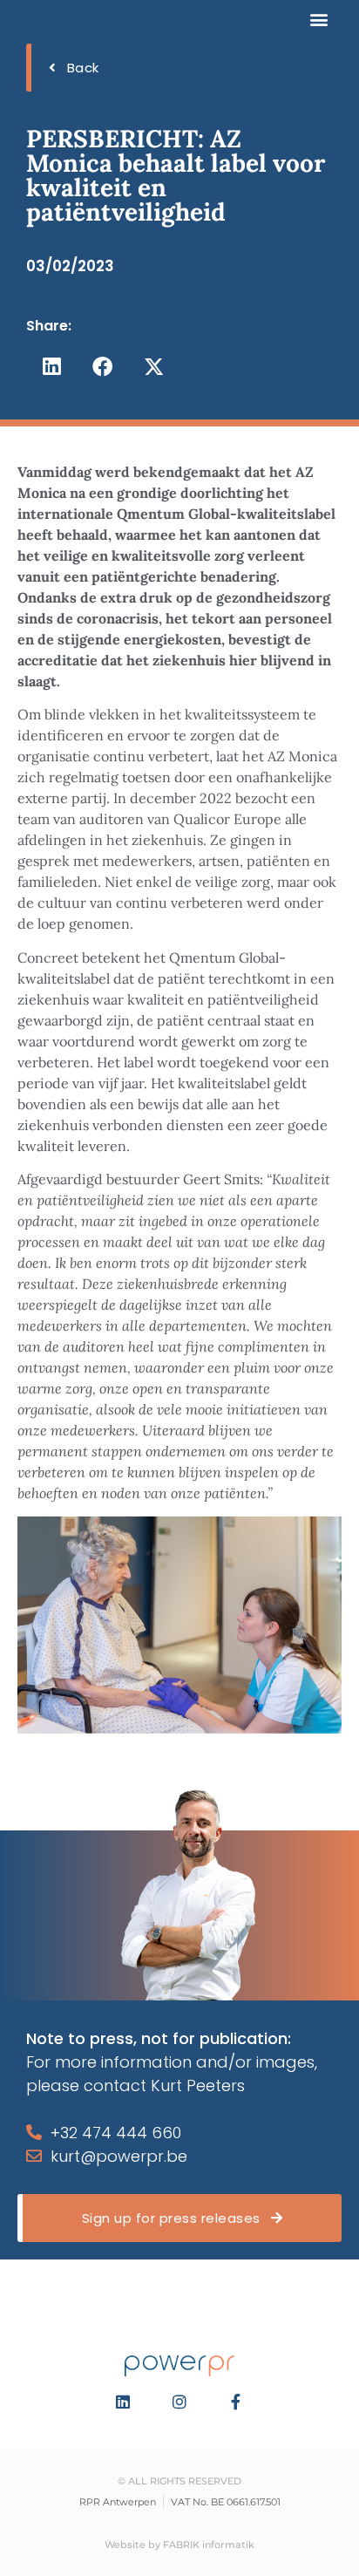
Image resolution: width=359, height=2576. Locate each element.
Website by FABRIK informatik (179, 2545)
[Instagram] (179, 2402)
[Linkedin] (124, 2402)
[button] (318, 19)
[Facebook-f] (236, 2402)
